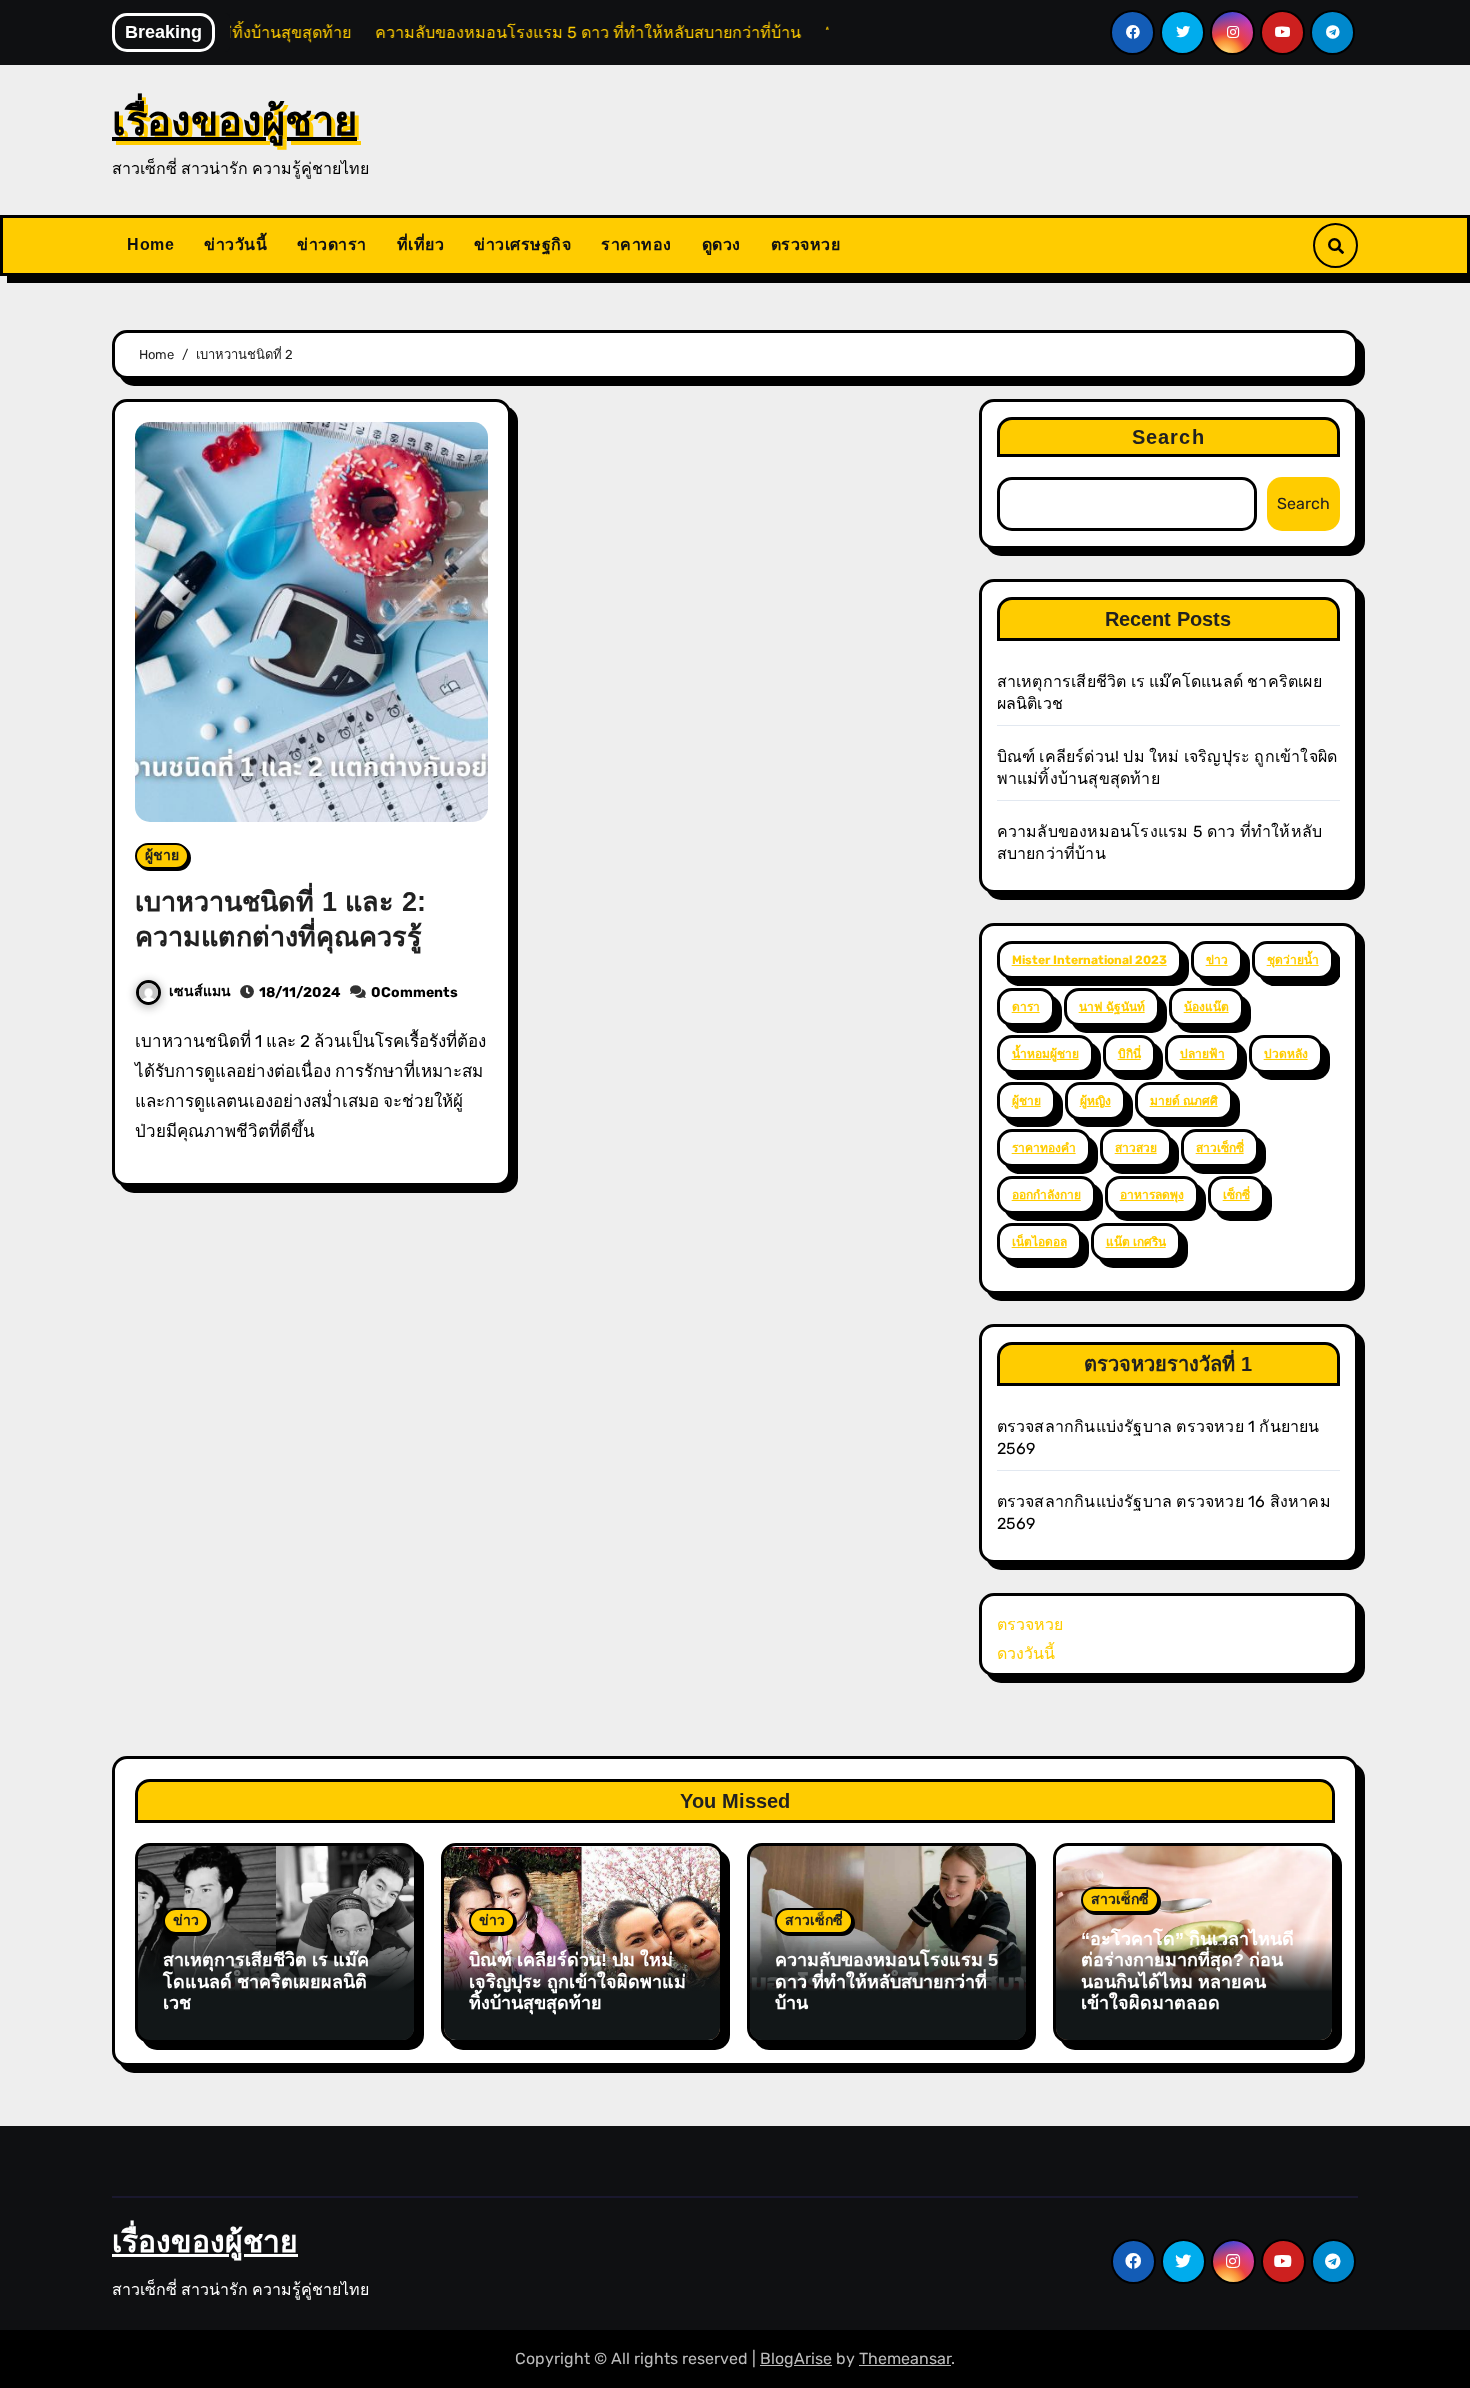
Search (1168, 437)
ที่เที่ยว (421, 244)
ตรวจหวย (806, 244)
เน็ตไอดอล (1039, 1242)
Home (150, 244)
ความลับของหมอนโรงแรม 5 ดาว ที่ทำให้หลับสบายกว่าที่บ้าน (886, 1981)
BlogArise (796, 2358)
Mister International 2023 (1089, 960)
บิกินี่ (1129, 1054)
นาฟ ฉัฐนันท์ (1112, 1007)
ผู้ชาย (162, 855)
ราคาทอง (636, 244)
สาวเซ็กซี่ (1220, 1148)
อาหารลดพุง (1152, 1195)
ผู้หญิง (1095, 1101)
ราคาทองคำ (1044, 1148)
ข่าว (1217, 960)
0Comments (414, 992)
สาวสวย (1136, 1148)
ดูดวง (721, 244)
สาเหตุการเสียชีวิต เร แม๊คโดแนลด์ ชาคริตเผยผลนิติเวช (266, 1981)
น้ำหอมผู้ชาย (1045, 1054)
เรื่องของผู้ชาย (234, 121)
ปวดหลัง (1286, 1054)
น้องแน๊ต (1206, 1007)
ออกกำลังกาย (1046, 1195)
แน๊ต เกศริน (1136, 1242)
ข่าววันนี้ (235, 244)
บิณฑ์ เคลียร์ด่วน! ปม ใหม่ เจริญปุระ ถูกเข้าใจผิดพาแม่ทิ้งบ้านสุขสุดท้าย (577, 1981)
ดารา (1026, 1007)
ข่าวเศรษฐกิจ (522, 244)
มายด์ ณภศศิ (1184, 1101)
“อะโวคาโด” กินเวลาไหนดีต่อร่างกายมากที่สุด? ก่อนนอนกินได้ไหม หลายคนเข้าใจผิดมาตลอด (1187, 1971)
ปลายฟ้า (1202, 1054)
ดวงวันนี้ (1026, 1653)
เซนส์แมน (200, 991)
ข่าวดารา (332, 244)
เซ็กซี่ (1236, 1195)
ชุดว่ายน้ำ (1293, 960)
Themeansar (905, 2358)
